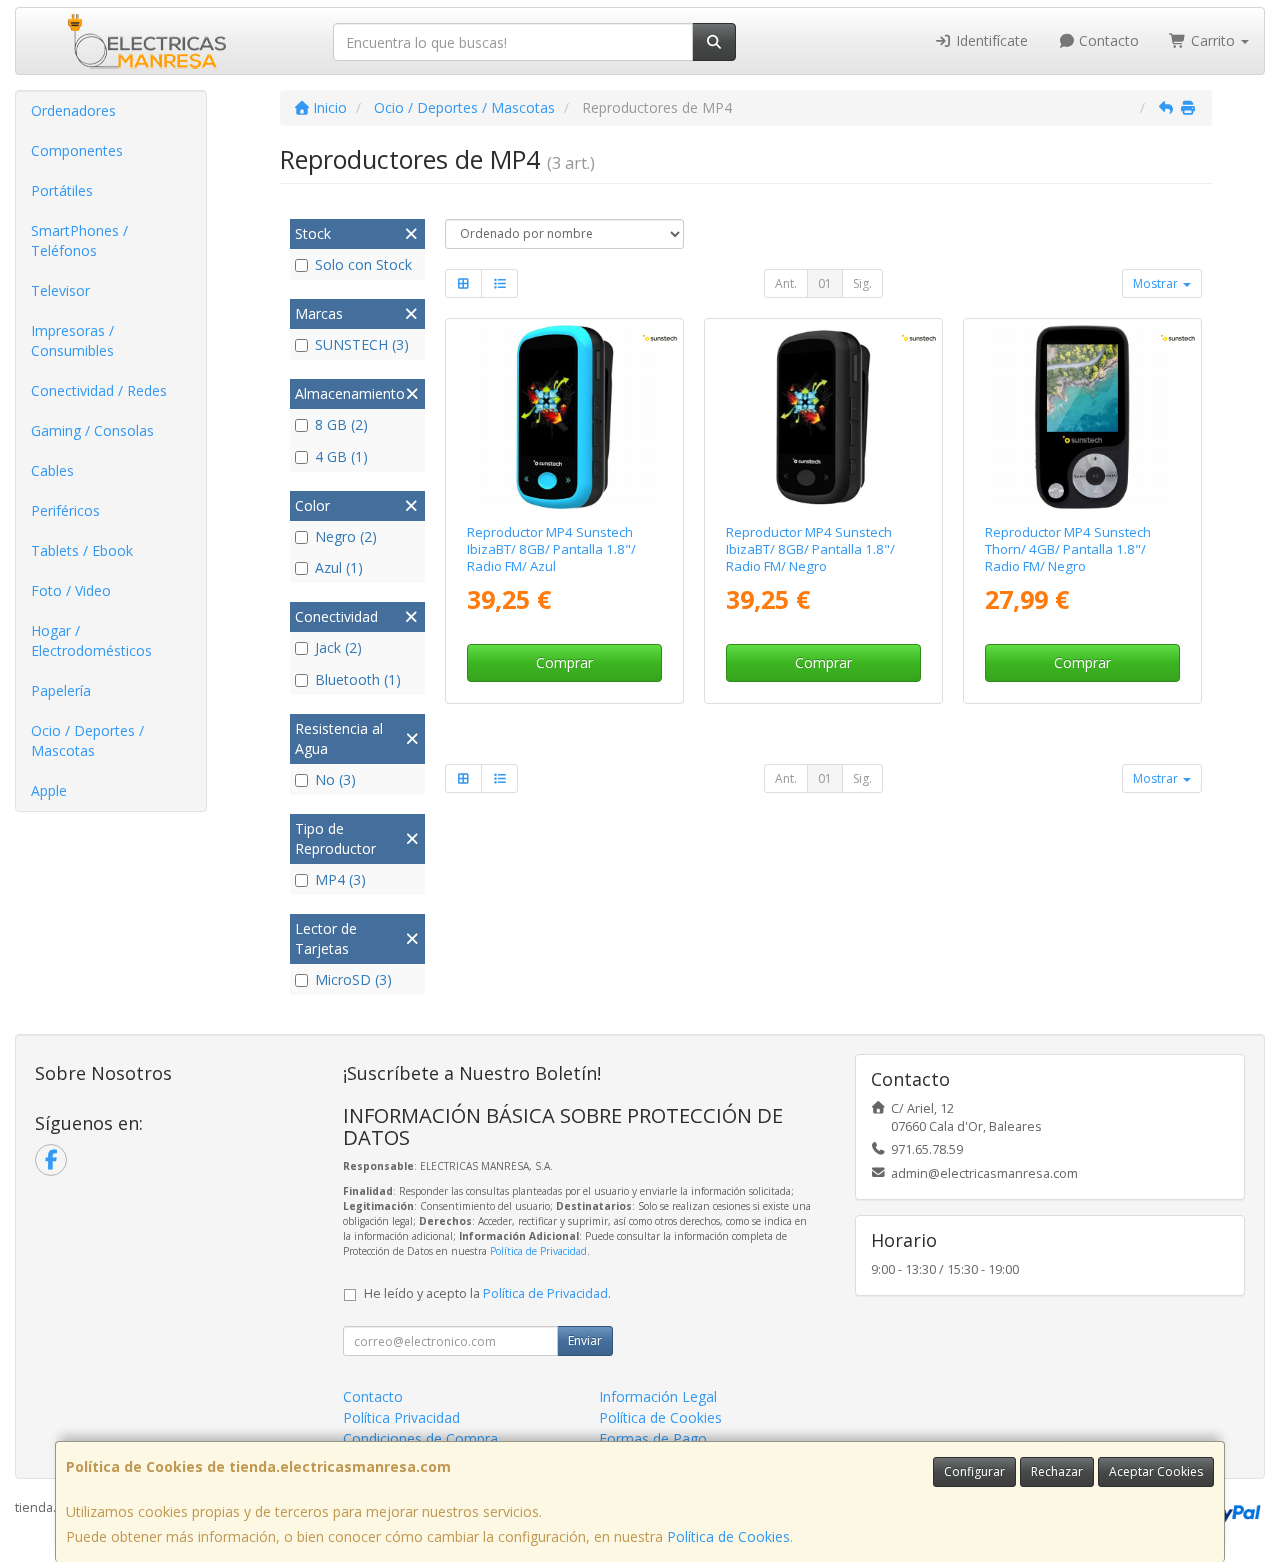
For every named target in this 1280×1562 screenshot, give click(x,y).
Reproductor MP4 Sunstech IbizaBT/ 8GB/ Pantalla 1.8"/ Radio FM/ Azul (551, 549)
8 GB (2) (341, 424)
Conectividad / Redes (99, 390)
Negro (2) (346, 536)
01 (825, 283)
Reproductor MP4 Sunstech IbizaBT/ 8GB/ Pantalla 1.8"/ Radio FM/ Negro (810, 549)
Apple (49, 790)
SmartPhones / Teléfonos (79, 240)
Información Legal (658, 1396)
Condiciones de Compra (420, 1438)
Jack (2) (338, 647)
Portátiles (62, 190)
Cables (52, 470)
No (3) (335, 779)
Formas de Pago (653, 1438)
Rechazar (1057, 1471)
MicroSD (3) (353, 979)
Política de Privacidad (538, 1251)
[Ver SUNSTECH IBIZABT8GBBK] (823, 417)
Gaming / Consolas (92, 430)
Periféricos (65, 510)
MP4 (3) (340, 879)
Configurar (974, 1471)
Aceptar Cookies (1156, 1471)
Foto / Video (71, 590)
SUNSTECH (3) (362, 344)
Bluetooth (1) (358, 679)
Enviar (585, 1340)
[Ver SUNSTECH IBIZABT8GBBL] (565, 417)
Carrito (1213, 40)
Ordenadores (73, 110)
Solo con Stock (363, 264)
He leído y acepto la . (487, 1293)
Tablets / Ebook (82, 550)
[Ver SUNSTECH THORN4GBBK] (1082, 417)
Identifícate (990, 40)
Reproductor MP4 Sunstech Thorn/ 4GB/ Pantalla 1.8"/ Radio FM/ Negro (1068, 549)
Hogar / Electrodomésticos (91, 640)
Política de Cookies (728, 1536)
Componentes (77, 150)
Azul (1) (339, 567)
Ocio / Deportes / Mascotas (87, 740)
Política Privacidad (401, 1417)
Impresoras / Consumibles (72, 340)
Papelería (61, 690)
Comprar (564, 662)
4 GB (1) (341, 456)
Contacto (1107, 40)
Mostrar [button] (1157, 283)
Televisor (60, 290)
